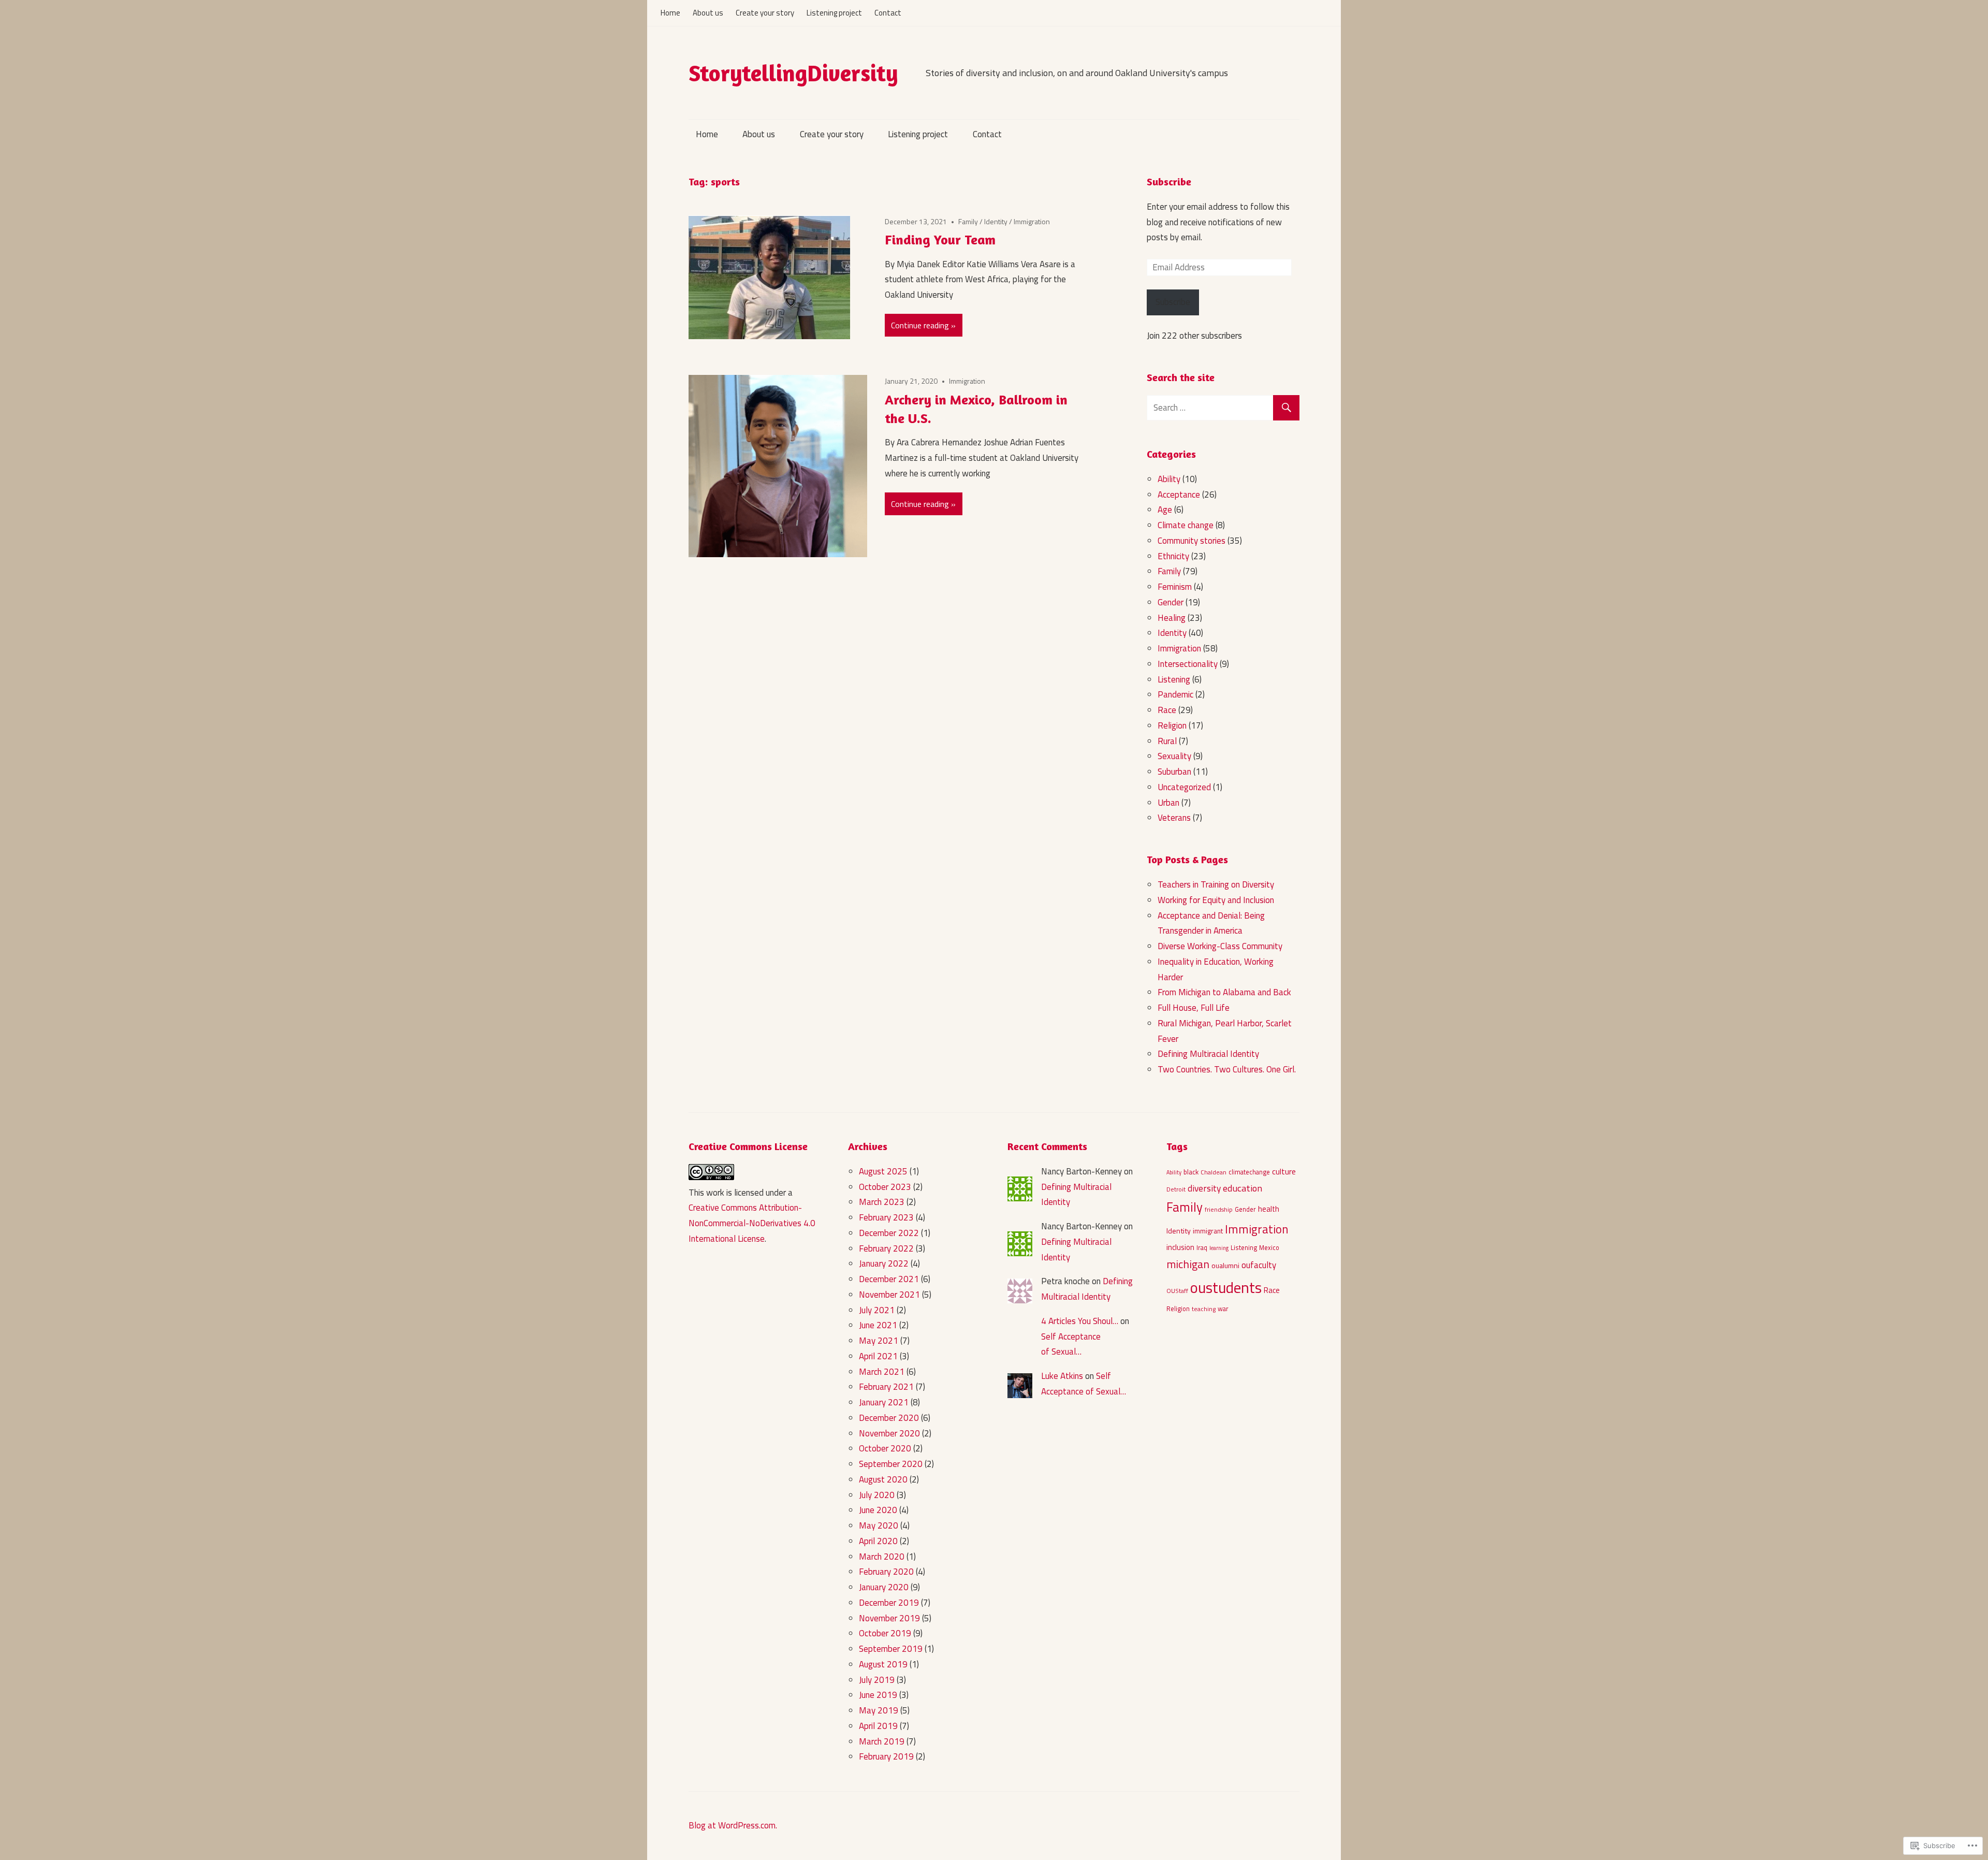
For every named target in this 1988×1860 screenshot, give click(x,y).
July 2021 (877, 1310)
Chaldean (1214, 1172)
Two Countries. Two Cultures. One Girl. (1227, 1069)
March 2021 (882, 1372)
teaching (1204, 1309)
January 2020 (884, 1587)
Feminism (1175, 587)
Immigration (1032, 221)
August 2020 (883, 1479)
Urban (1168, 803)
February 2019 (886, 1756)
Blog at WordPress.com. (733, 1825)
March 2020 (882, 1557)
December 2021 (889, 1279)
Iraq (1202, 1248)
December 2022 (889, 1233)
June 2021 (878, 1325)
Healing (1172, 618)
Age (1165, 510)
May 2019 (879, 1710)
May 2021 (879, 1341)
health (1269, 1209)
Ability (1169, 479)
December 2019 (889, 1603)
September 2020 (891, 1464)
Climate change (1186, 525)
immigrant (1208, 1231)
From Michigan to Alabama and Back (1224, 992)
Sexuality (1174, 756)
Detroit (1176, 1189)
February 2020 (886, 1572)
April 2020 (878, 1541)
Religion (1172, 725)
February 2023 (886, 1217)
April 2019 (878, 1726)
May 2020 (879, 1525)
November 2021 (889, 1295)
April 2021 (878, 1356)
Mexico (1269, 1248)
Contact (888, 13)
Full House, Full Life (1194, 1008)
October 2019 (885, 1633)
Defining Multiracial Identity (1208, 1054)
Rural (1167, 741)
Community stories (1192, 541)
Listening (1174, 679)
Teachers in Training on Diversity (1216, 884)
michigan (1188, 1264)
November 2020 (889, 1433)
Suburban (1174, 772)
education (1242, 1188)
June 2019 (878, 1695)
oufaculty (1259, 1265)
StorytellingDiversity (793, 73)
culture (1284, 1171)
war (1223, 1309)
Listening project (834, 13)
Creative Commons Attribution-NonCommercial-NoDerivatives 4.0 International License (752, 1223)
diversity (1204, 1188)
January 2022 (884, 1263)
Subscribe (1169, 181)
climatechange (1249, 1172)
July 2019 (877, 1680)
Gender (1171, 602)
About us (708, 13)
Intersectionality (1188, 664)
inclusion (1180, 1247)
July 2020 (877, 1495)
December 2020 (889, 1418)
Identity (996, 221)
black (1191, 1172)
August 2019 (883, 1664)
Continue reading (920, 325)
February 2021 (886, 1387)
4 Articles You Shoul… (1080, 1321)
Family (968, 221)
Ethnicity (1173, 556)
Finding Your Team (940, 239)
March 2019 (882, 1741)
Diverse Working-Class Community (1220, 946)
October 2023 (885, 1187)
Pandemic (1175, 694)
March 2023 (882, 1202)
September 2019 (891, 1649)
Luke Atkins (1062, 1376)
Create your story (765, 13)
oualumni (1225, 1265)
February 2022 (886, 1248)
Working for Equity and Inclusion (1216, 900)
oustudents (1226, 1287)
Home (670, 13)
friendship (1219, 1210)
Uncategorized (1184, 787)
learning (1219, 1248)
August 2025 (883, 1171)
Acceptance (1179, 495)
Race (1167, 710)
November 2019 (889, 1618)
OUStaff (1177, 1291)
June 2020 (878, 1510)
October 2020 (885, 1448)
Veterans (1174, 818)
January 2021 (884, 1402)
